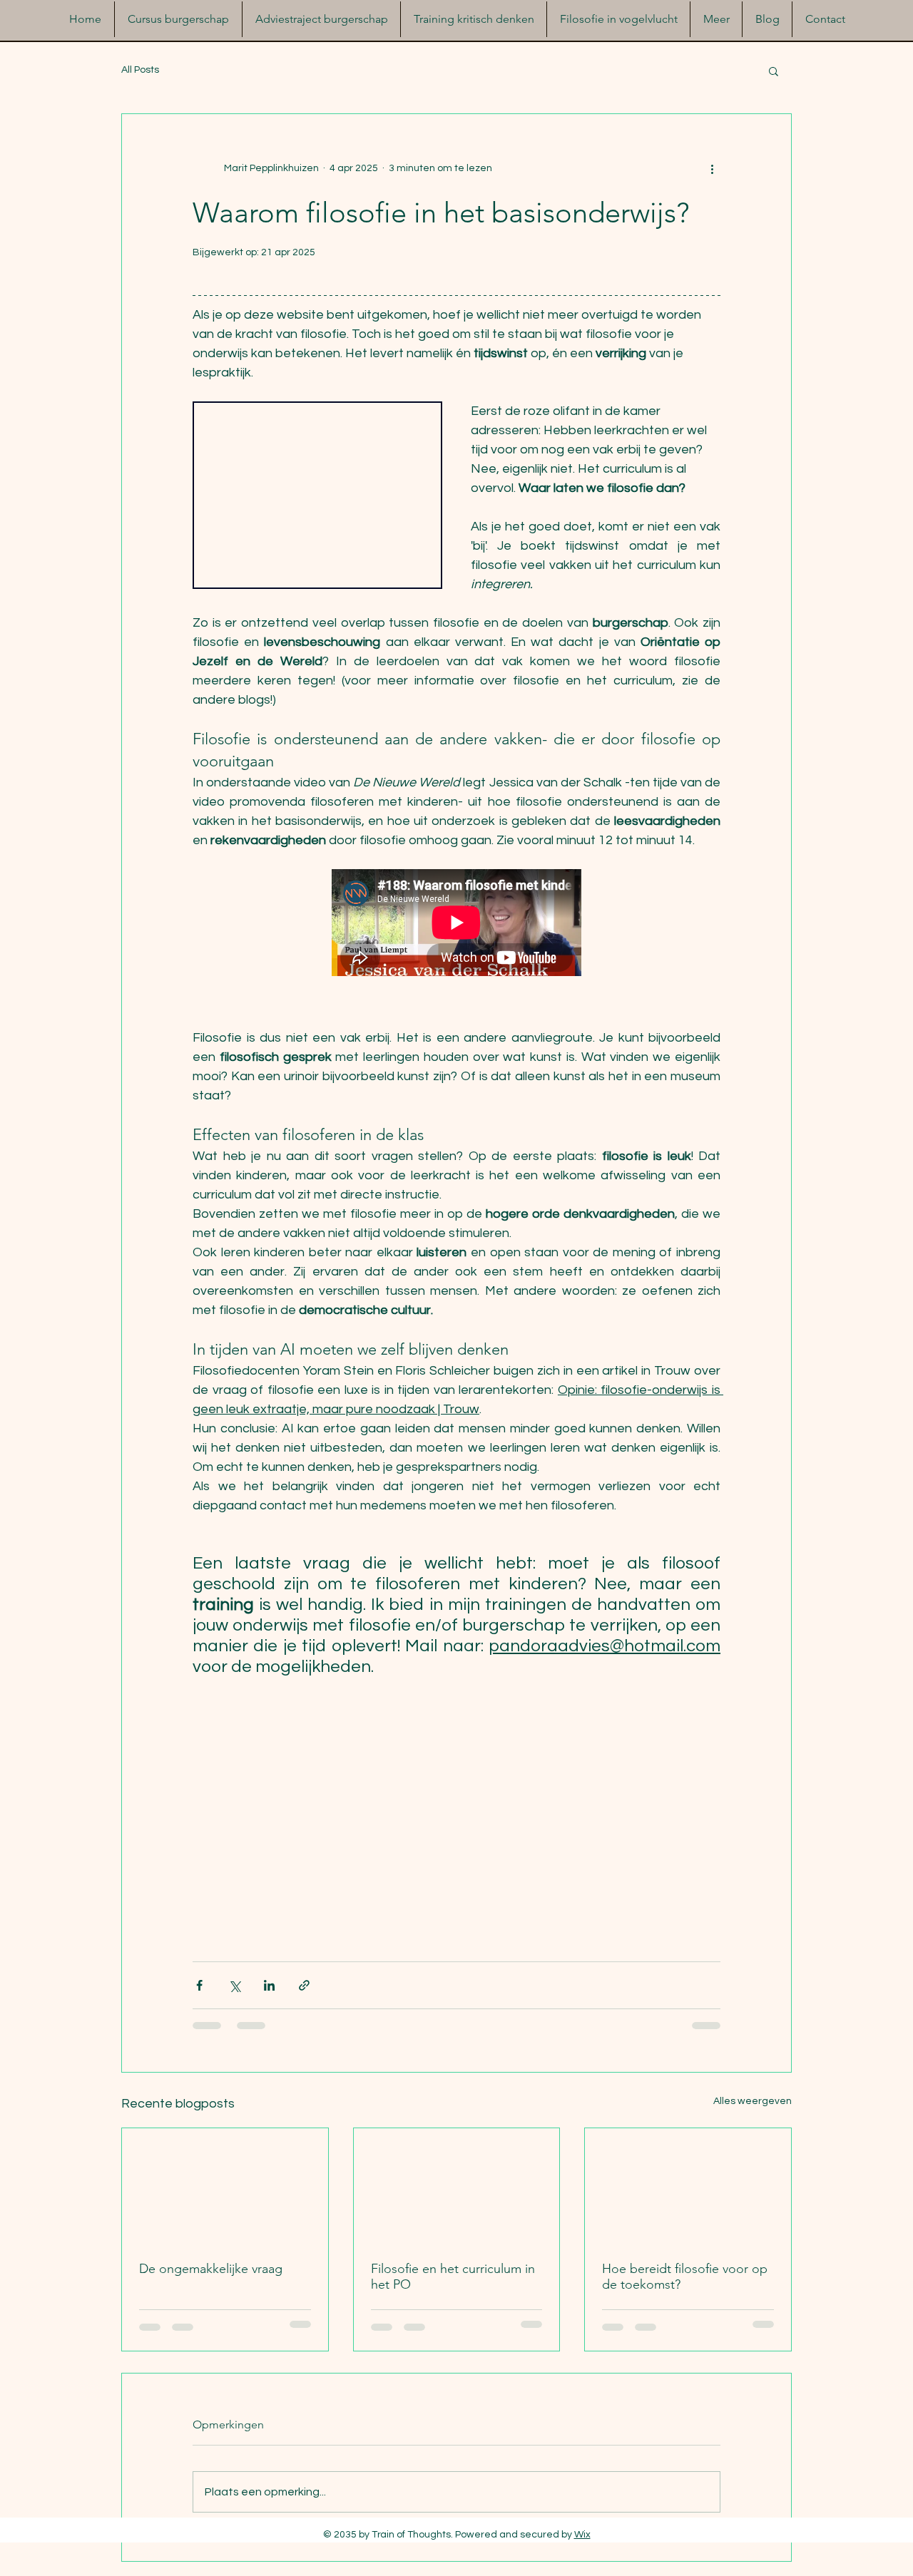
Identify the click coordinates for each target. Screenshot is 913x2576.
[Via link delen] (304, 1985)
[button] (774, 71)
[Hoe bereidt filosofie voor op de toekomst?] (688, 2186)
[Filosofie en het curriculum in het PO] (457, 2186)
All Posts (140, 70)
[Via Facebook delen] (199, 1985)
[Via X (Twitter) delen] (234, 1985)
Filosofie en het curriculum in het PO (453, 2277)
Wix (582, 2535)
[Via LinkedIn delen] (269, 1985)
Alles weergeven (753, 2101)
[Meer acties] (712, 168)
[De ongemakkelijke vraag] (225, 2186)
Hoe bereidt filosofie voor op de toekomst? (685, 2277)
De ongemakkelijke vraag (211, 2269)
